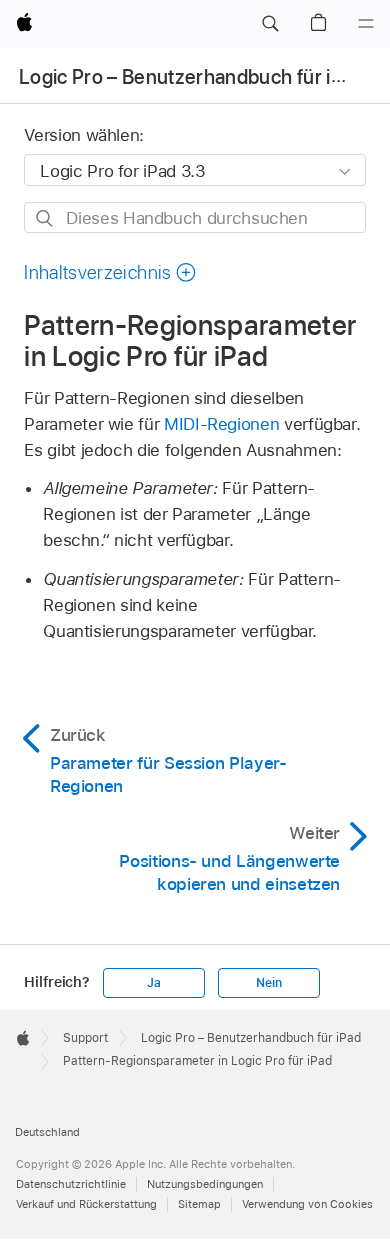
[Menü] (366, 24)
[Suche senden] (45, 218)
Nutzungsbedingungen (205, 1184)
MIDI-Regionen (221, 424)
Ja (154, 983)
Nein (268, 983)
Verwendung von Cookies (307, 1204)
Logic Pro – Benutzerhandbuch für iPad (191, 77)
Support (85, 1038)
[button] (270, 24)
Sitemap (199, 1204)
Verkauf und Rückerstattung (86, 1204)
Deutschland (47, 1132)
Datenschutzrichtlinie (71, 1184)
